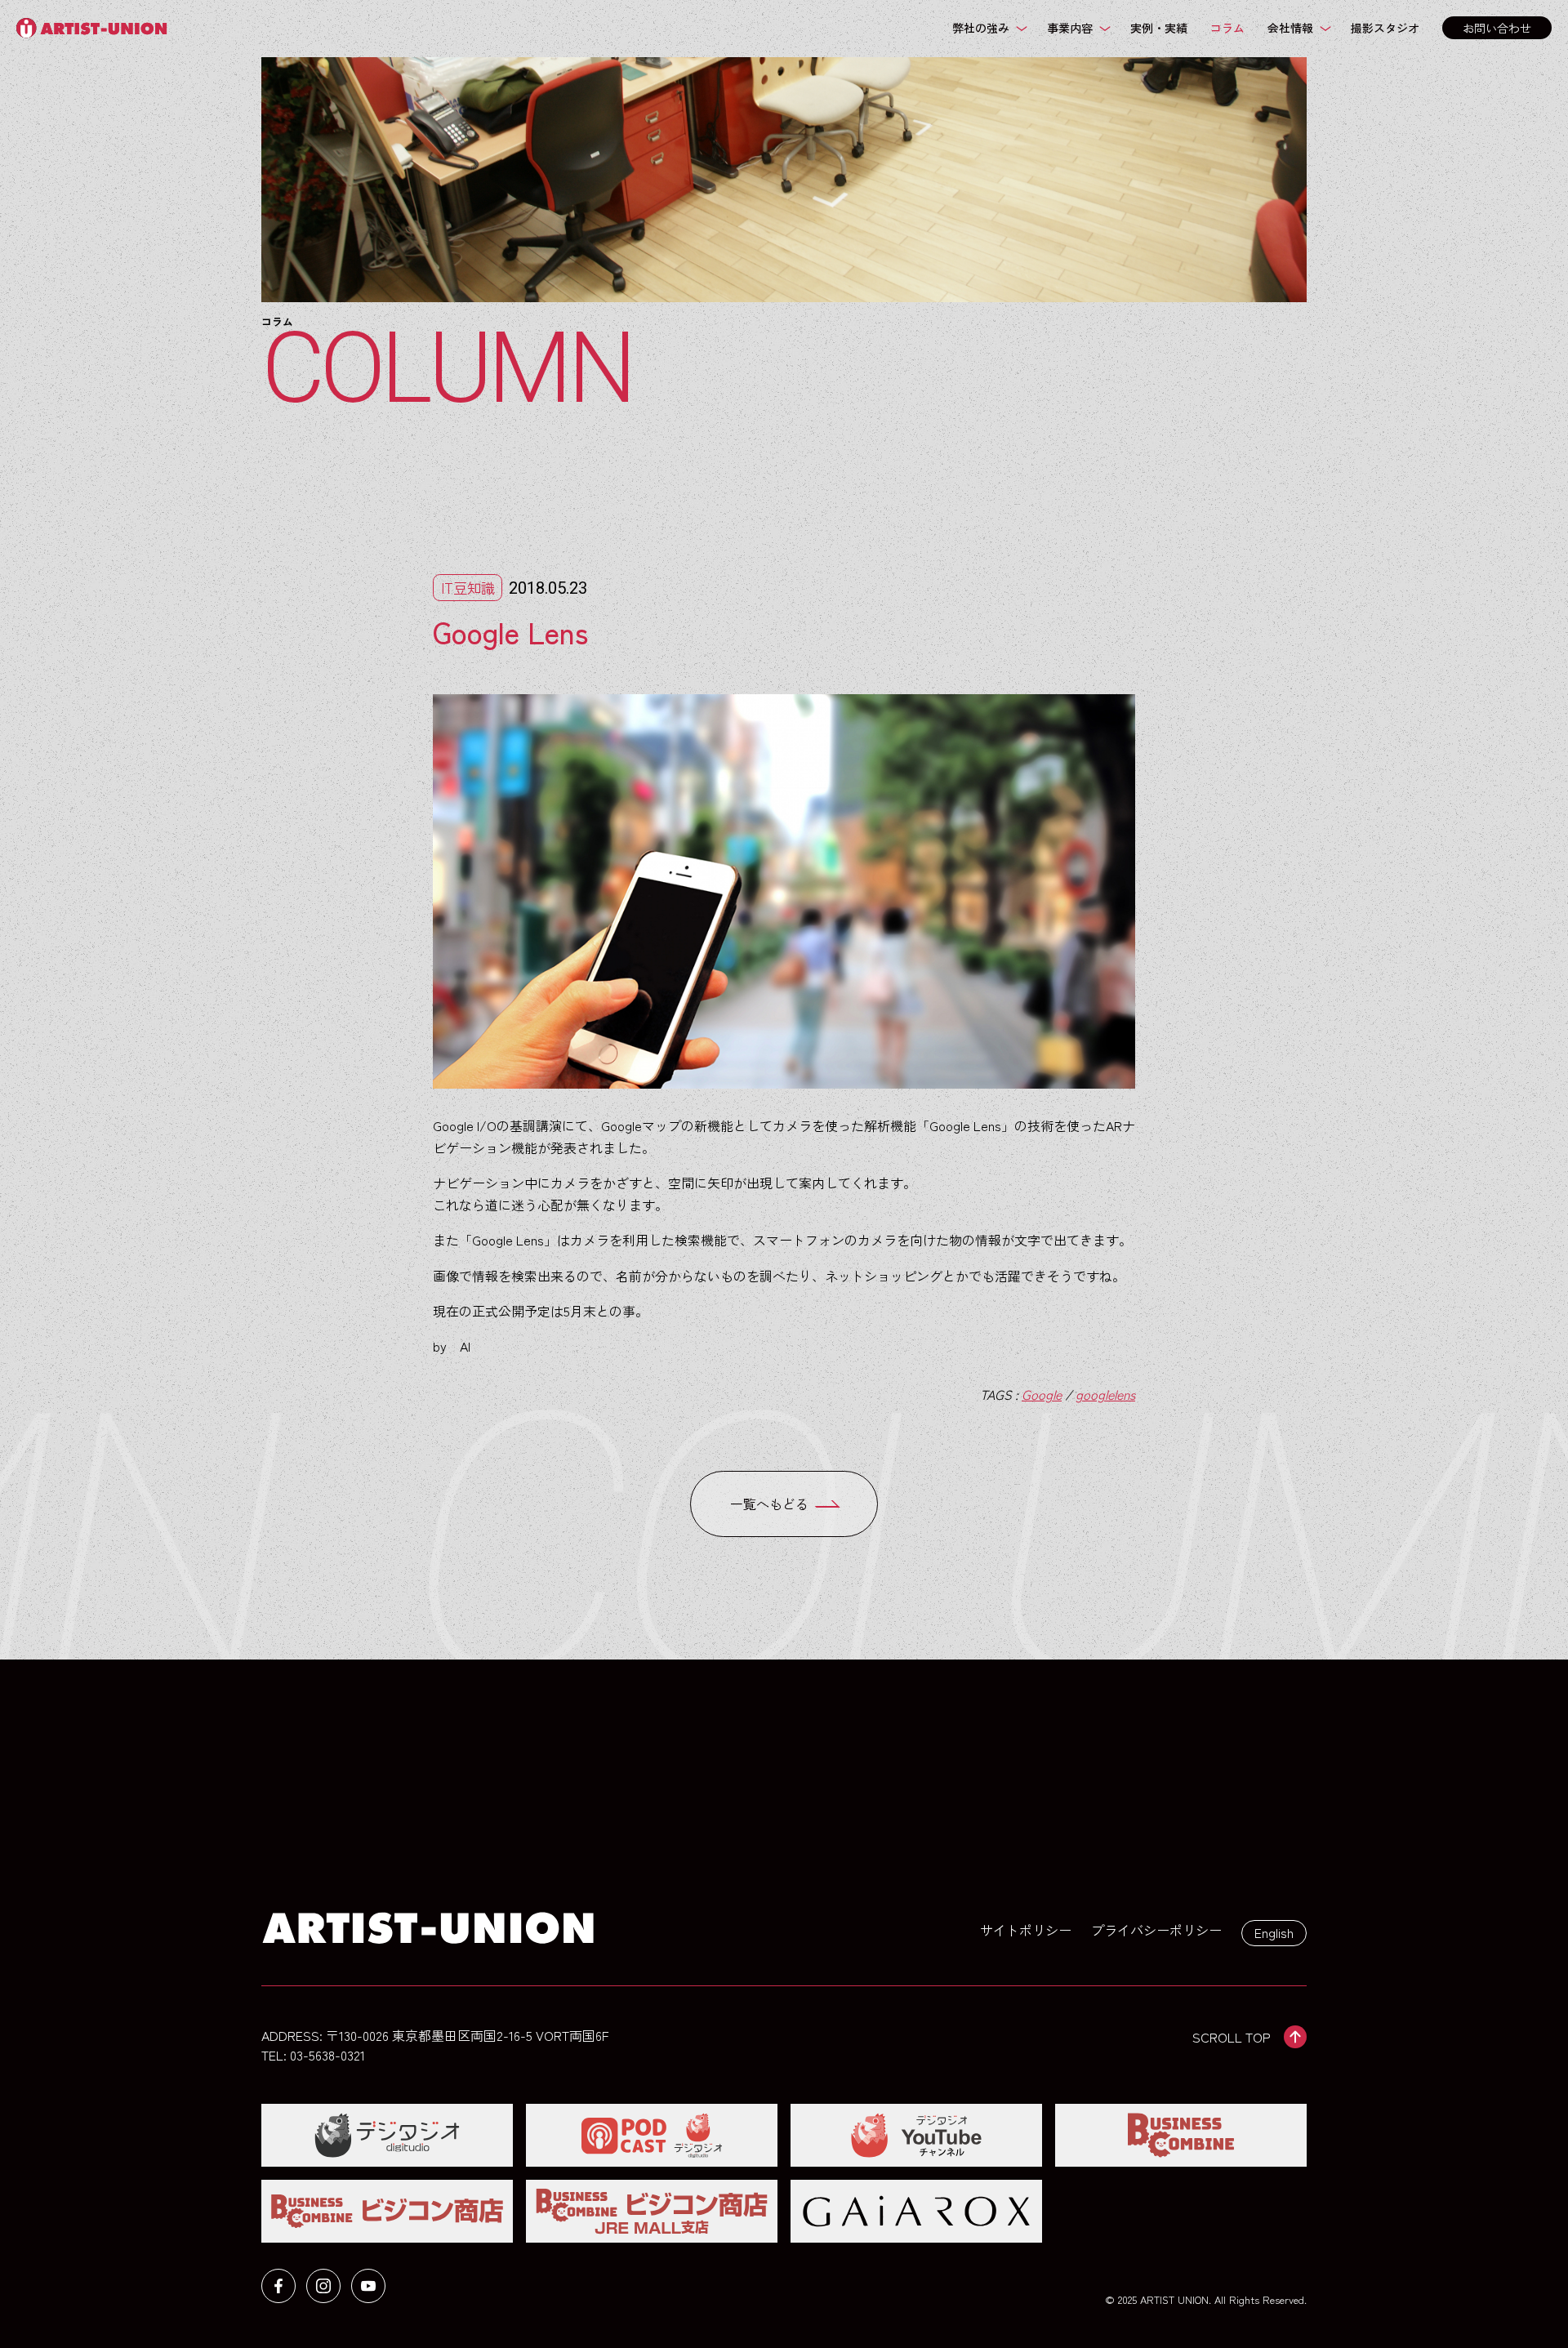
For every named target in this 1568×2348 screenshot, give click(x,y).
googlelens (1105, 1394)
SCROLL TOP (1232, 2037)
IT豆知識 (468, 588)
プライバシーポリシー (1156, 1930)
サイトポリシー (1026, 1930)
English (1274, 1932)
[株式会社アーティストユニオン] (96, 28)
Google (1042, 1394)
